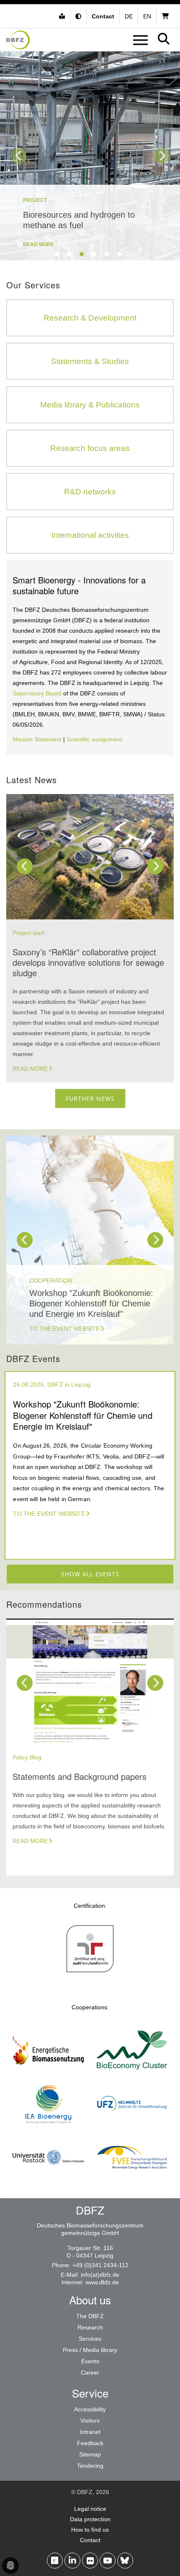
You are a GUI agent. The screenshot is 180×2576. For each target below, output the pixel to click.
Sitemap (90, 2454)
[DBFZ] (18, 40)
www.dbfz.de (102, 2282)
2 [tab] (69, 254)
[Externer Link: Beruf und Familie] (90, 1972)
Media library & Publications (90, 405)
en (147, 16)
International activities (90, 535)
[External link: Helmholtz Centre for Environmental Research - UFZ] (132, 2127)
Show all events (90, 1574)
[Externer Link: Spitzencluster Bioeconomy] (132, 2073)
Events (90, 2361)
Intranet (90, 2432)
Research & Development (90, 318)
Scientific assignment (94, 739)
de (129, 16)
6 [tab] (119, 254)
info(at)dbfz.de (100, 2275)
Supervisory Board (37, 693)
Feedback (90, 2443)
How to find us (90, 2530)
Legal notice (90, 2509)
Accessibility (90, 2409)
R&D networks (90, 492)
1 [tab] (57, 254)
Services (90, 2339)
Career (90, 2372)
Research (90, 2327)
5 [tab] (107, 254)
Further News (90, 1098)
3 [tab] (82, 254)
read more (39, 244)
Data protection (90, 2519)
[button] (79, 16)
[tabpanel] (90, 156)
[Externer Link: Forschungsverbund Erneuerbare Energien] (132, 2180)
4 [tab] (94, 254)
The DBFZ (90, 2316)
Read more (30, 1069)
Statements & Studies (90, 361)
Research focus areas (90, 448)
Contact (90, 2540)
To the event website (64, 1329)
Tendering (90, 2466)
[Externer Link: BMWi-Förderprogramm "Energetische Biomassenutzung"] (48, 2073)
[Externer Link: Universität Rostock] (48, 2180)
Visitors (90, 2421)
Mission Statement (37, 739)
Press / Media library (90, 2350)
